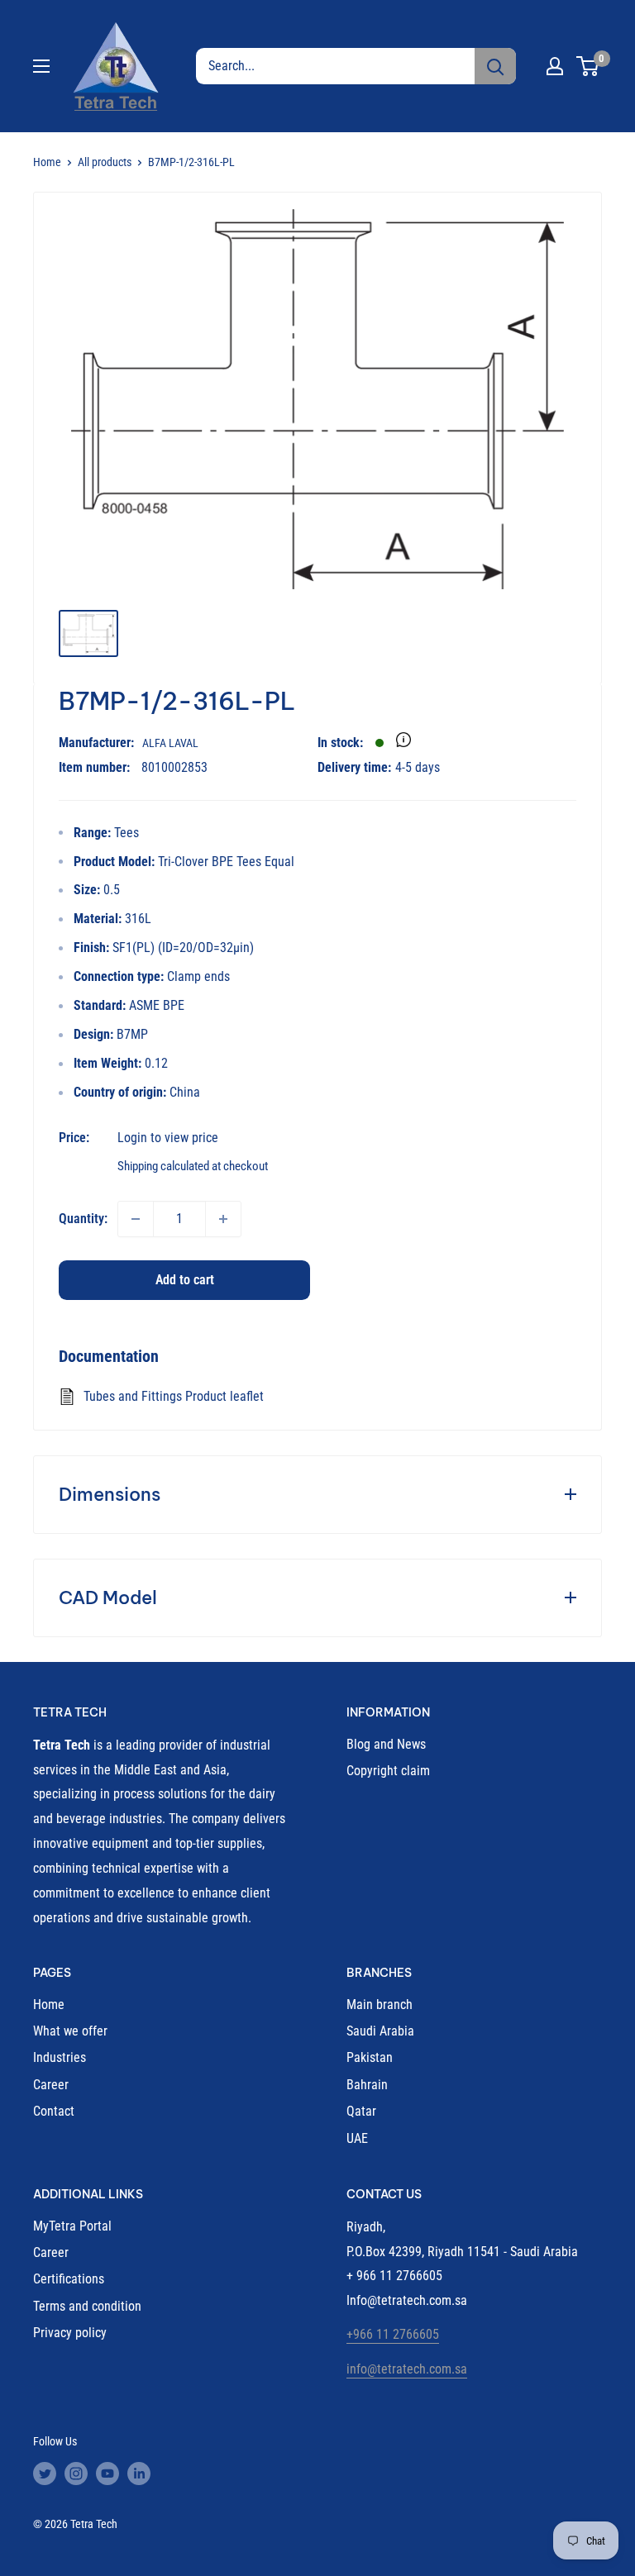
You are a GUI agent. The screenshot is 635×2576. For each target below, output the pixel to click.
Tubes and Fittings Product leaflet (174, 1396)
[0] (588, 66)
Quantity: (83, 1219)
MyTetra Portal (72, 2226)
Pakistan (370, 2057)
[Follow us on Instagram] (76, 2474)
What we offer (70, 2031)
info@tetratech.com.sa (407, 2369)
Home (47, 162)
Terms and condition (87, 2306)
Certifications (69, 2279)
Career (51, 2085)
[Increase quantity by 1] (223, 1219)
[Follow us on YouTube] (107, 2474)
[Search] (495, 66)
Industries (60, 2057)
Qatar (361, 2111)
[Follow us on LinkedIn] (139, 2474)
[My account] (555, 66)
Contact (54, 2111)
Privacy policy (70, 2333)
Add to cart (185, 1280)
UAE (357, 2138)
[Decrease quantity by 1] (136, 1219)
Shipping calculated (163, 1166)
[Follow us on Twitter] (45, 2474)
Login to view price (168, 1138)
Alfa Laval (170, 743)
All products (105, 162)
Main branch (380, 2005)
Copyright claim (388, 1771)
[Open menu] (41, 66)
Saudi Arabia (380, 2031)
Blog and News (386, 1744)
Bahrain (367, 2085)
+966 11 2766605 (393, 2334)
